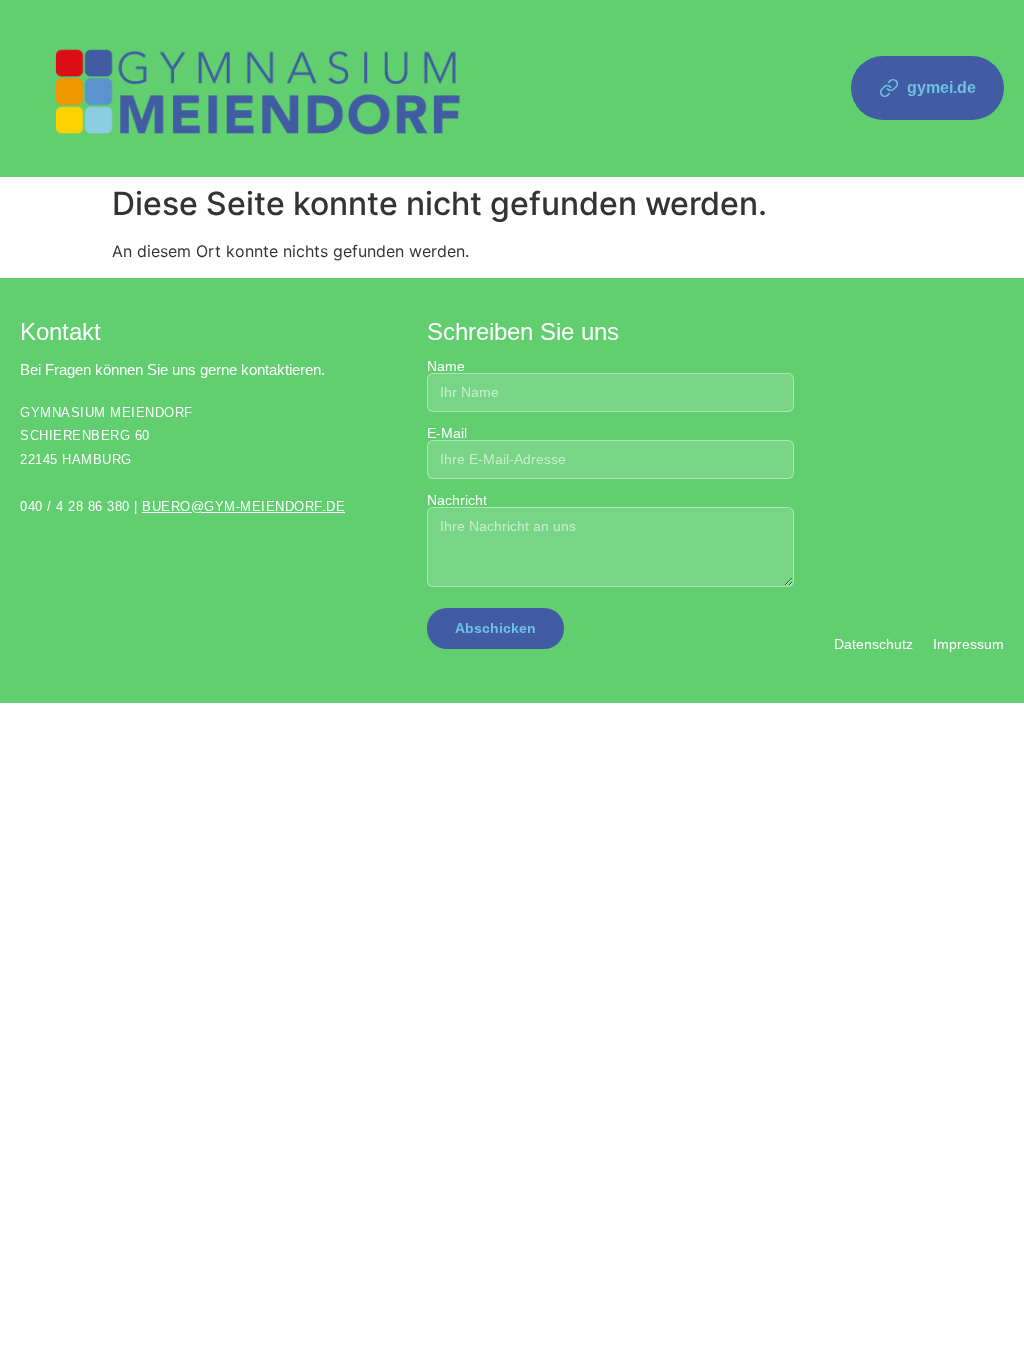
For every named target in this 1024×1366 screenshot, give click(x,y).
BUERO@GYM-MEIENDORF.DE (243, 506)
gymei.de (941, 87)
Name (446, 366)
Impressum (968, 644)
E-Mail (447, 433)
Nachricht (457, 500)
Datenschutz (873, 644)
